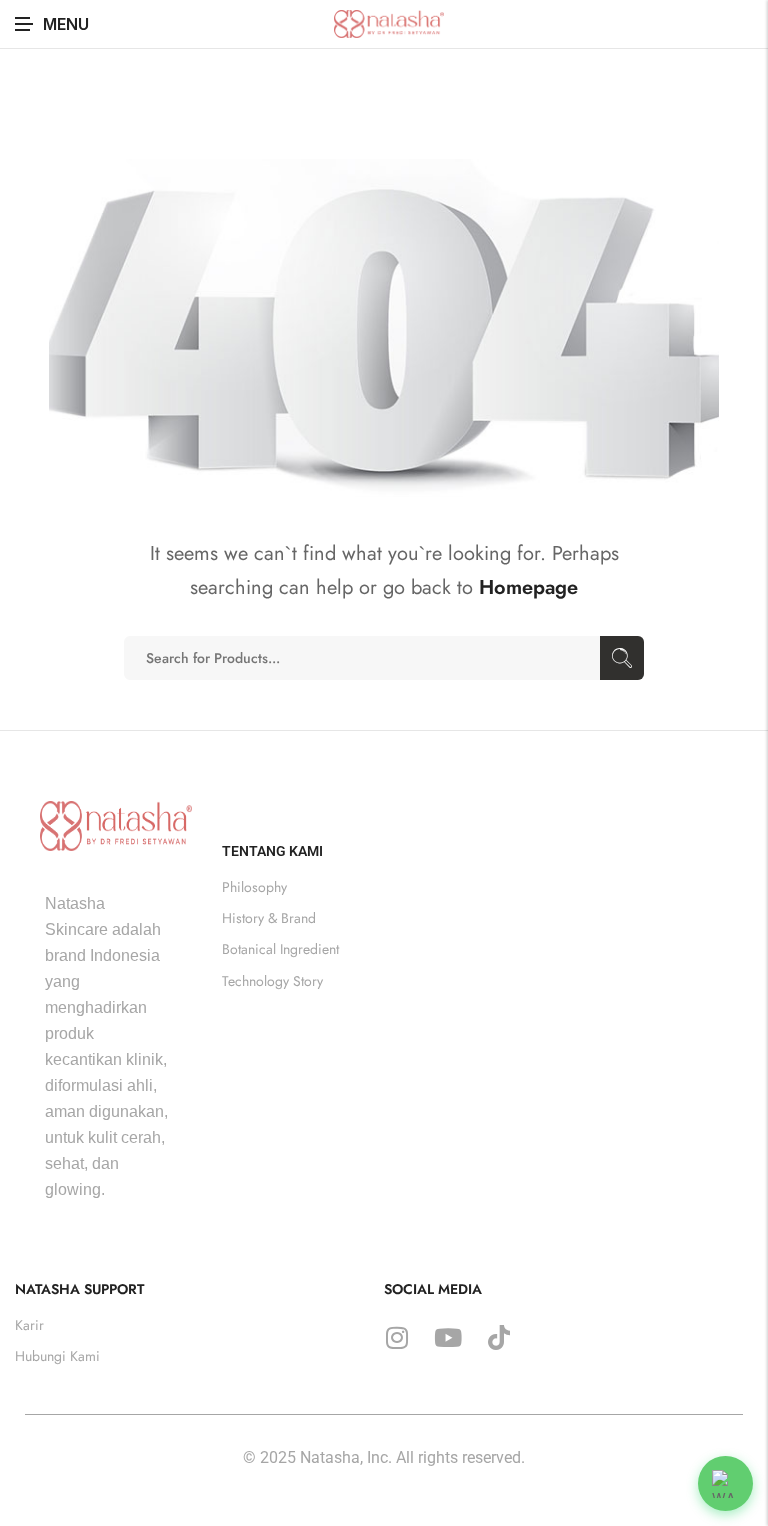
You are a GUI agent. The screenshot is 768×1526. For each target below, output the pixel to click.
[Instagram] (397, 1338)
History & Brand (269, 918)
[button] (725, 1483)
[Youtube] (448, 1338)
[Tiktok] (499, 1338)
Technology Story (272, 980)
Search (622, 658)
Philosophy (254, 887)
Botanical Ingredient (280, 949)
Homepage (528, 587)
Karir (29, 1325)
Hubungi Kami (57, 1356)
